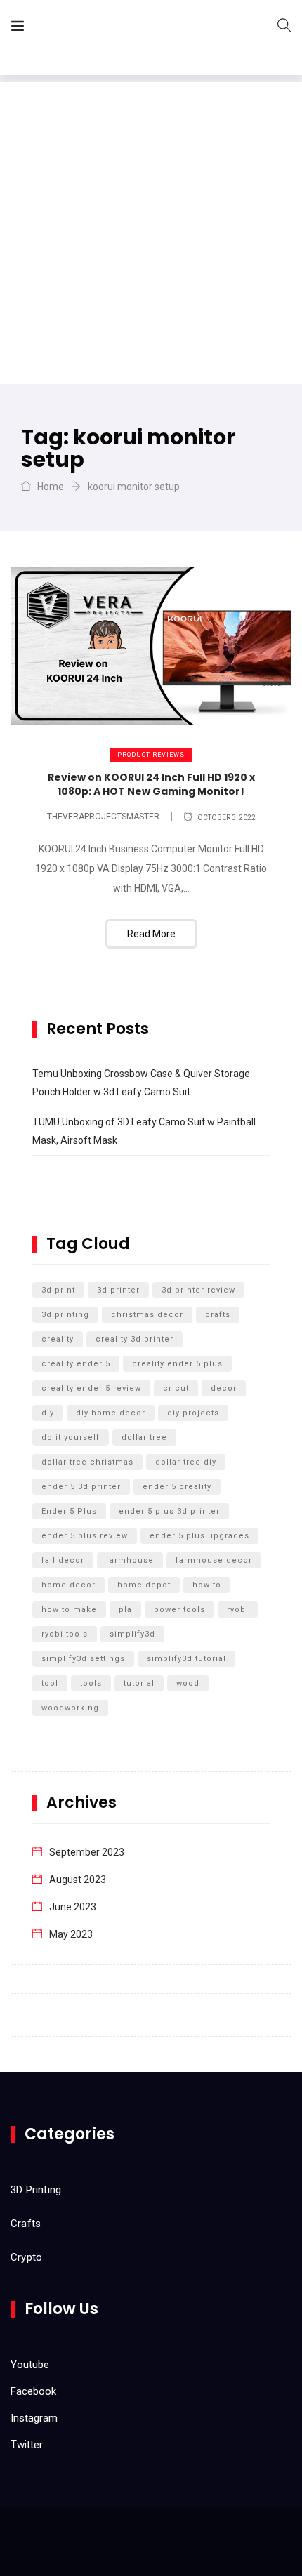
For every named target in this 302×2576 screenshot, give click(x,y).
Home (50, 487)
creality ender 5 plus (177, 1364)
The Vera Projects (115, 28)
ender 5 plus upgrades (199, 1536)
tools (91, 1683)
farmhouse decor (214, 1560)
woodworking (70, 1708)
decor (224, 1388)
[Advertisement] (151, 233)
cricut (176, 1388)
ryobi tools (65, 1634)
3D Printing (36, 2190)
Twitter (27, 2445)
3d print (58, 1290)
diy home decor (111, 1413)
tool (50, 1683)
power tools (179, 1610)
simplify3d (132, 1634)
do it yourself (71, 1438)
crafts (218, 1315)
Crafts (26, 2224)
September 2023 (87, 1852)
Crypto (26, 2257)
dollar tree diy (186, 1462)
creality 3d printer (134, 1339)
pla (125, 1610)
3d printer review (198, 1290)
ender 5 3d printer (81, 1487)
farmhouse (130, 1560)
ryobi (238, 1610)
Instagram (34, 2418)
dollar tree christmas (87, 1462)
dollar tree (144, 1438)
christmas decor (147, 1315)
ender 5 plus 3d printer (169, 1511)
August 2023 (78, 1880)
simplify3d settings (83, 1659)
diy (48, 1413)
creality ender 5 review (91, 1388)
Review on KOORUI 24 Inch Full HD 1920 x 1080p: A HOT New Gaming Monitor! (151, 784)
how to (207, 1585)
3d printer (118, 1290)
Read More (151, 934)
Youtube (30, 2365)
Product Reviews (151, 755)
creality (58, 1339)
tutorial (139, 1683)
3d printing (65, 1315)
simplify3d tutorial (186, 1659)
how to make (69, 1610)
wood (188, 1683)
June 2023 (73, 1907)
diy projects (193, 1413)
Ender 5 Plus (69, 1511)
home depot (144, 1585)
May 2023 (71, 1934)
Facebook (33, 2391)
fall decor (63, 1560)
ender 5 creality (177, 1487)
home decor (68, 1585)
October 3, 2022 (226, 818)
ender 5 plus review (85, 1536)
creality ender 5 (76, 1364)
